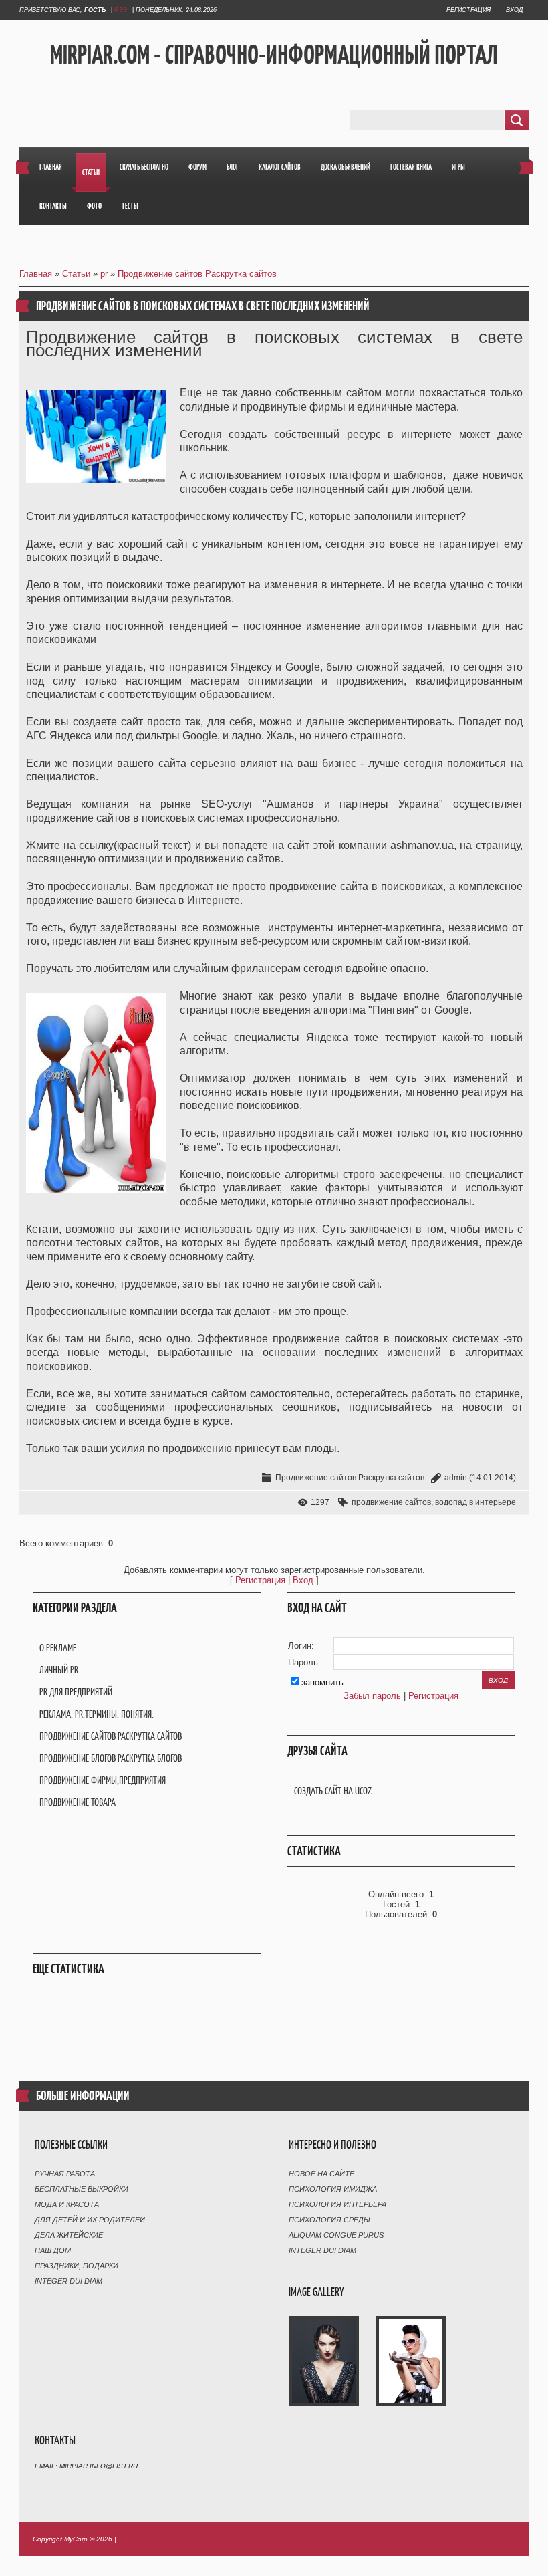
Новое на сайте (321, 2174)
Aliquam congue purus (336, 2235)
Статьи (76, 274)
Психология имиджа (333, 2189)
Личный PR (59, 1670)
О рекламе (58, 1648)
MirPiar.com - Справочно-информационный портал (274, 54)
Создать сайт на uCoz (333, 1791)
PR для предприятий (76, 1692)
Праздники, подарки (77, 2266)
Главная (36, 274)
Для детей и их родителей (90, 2220)
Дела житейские (69, 2235)
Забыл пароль (372, 1696)
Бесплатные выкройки (82, 2189)
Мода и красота (67, 2204)
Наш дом (53, 2250)
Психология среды (329, 2220)
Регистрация (468, 10)
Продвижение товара (78, 1802)
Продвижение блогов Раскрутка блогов (111, 1758)
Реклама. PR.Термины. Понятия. (97, 1714)
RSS (121, 10)
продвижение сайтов (391, 1502)
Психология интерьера (337, 2204)
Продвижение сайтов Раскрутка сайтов (197, 274)
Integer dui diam (68, 2281)
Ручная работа (65, 2174)
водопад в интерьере (475, 1502)
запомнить (322, 1682)
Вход (514, 10)
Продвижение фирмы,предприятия (103, 1780)
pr (104, 274)
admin (456, 1478)
